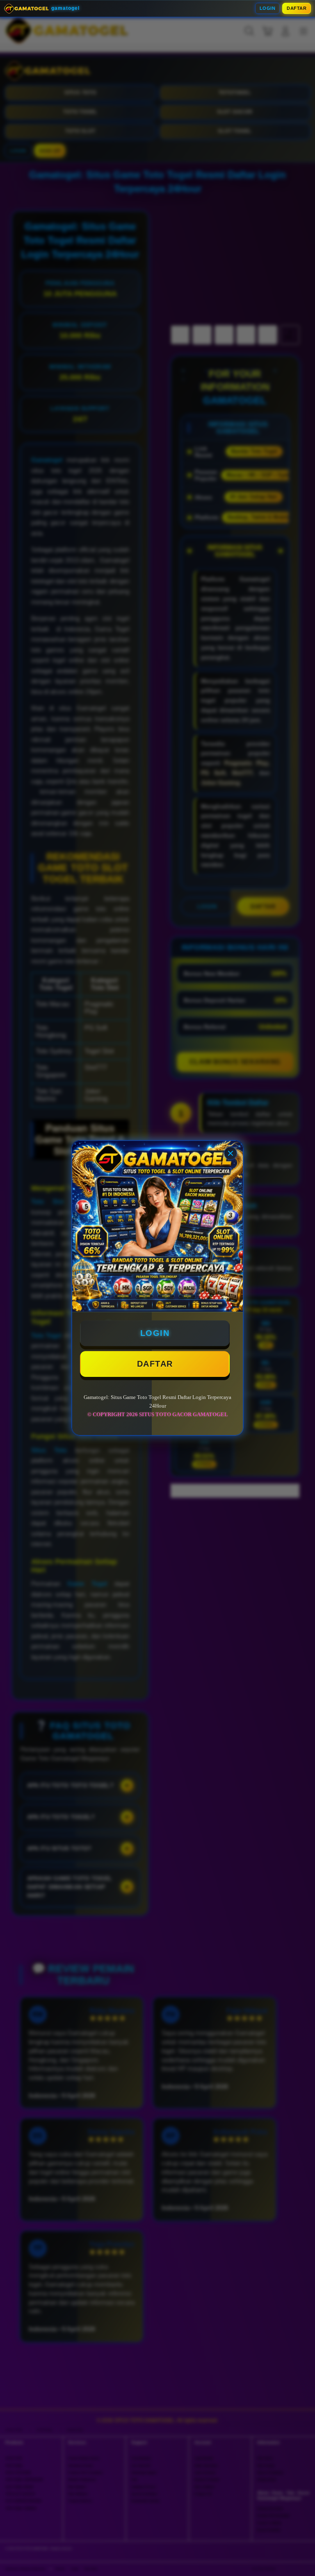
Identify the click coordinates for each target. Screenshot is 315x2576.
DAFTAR (297, 8)
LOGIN (268, 8)
